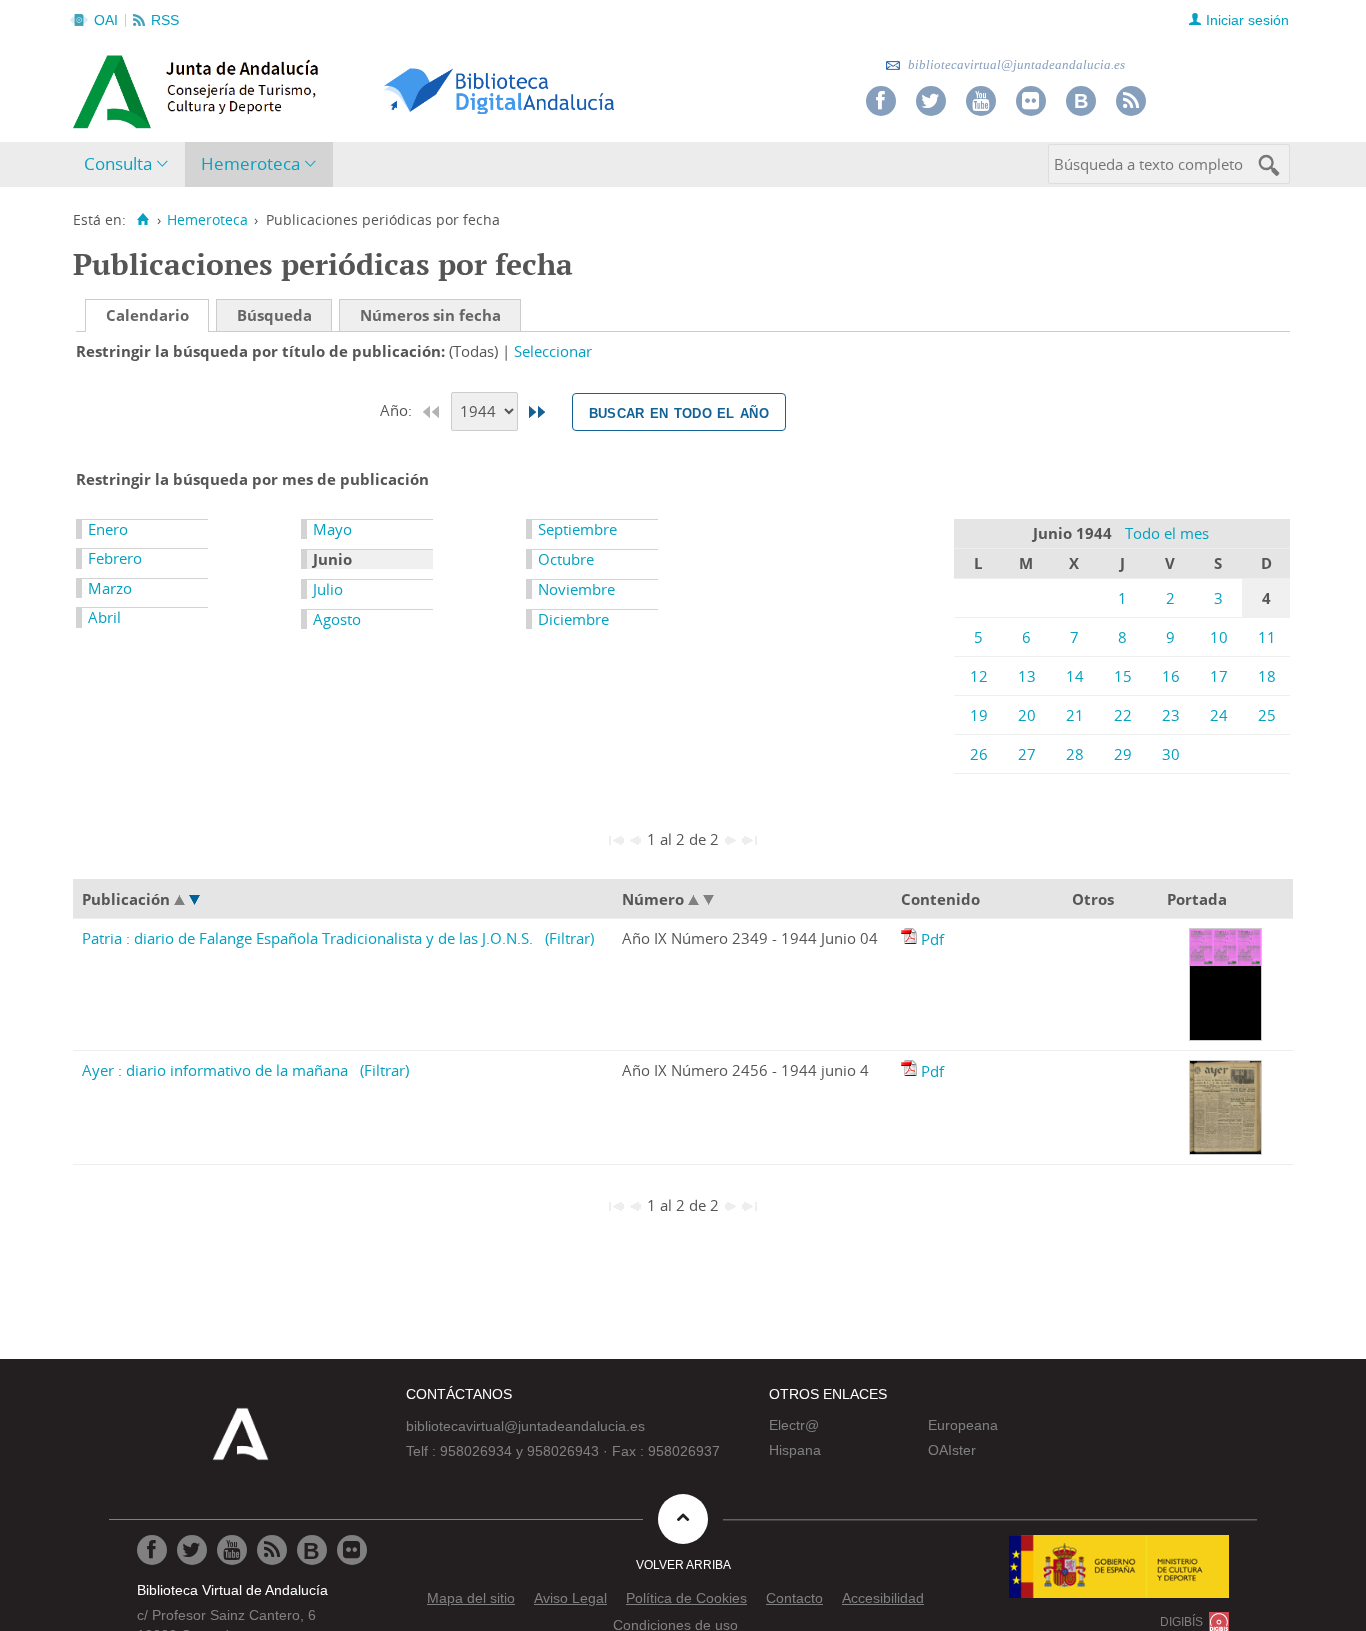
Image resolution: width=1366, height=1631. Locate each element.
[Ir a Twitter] (931, 101)
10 (1219, 637)
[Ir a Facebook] (881, 101)
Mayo (332, 529)
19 (979, 715)
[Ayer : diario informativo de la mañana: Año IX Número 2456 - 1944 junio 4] (911, 1071)
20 (1027, 715)
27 (1027, 754)
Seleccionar (553, 351)
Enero (108, 529)
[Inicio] (142, 220)
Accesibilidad (883, 1598)
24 (1219, 715)
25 (1267, 715)
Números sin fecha (430, 315)
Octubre (566, 559)
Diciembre (573, 619)
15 (1123, 676)
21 (1075, 715)
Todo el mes (1167, 533)
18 (1267, 676)
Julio (328, 589)
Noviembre (576, 589)
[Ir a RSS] (1131, 101)
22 (1123, 715)
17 (1219, 676)
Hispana (795, 1450)
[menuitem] (130, 164)
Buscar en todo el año (679, 412)
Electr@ (794, 1425)
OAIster (952, 1450)
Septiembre (577, 529)
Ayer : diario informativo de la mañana (215, 1070)
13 (1027, 676)
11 (1267, 637)
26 (979, 754)
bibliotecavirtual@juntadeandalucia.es (1015, 64)
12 (979, 676)
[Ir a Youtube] (981, 101)
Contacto (794, 1598)
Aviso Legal (570, 1598)
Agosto (337, 619)
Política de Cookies (686, 1598)
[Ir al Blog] (1081, 101)
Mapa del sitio (471, 1598)
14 (1075, 676)
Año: (398, 410)
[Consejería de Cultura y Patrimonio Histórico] (273, 89)
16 (1171, 676)
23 (1171, 715)
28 (1075, 754)
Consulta (118, 163)
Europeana (963, 1425)
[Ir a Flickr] (1031, 101)
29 (1123, 754)
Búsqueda (274, 315)
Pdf (932, 939)
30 (1171, 754)
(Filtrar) (569, 938)
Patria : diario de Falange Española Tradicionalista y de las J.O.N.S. (307, 938)
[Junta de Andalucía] (118, 86)
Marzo (110, 588)
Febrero (115, 558)
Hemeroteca (250, 163)
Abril (104, 617)
